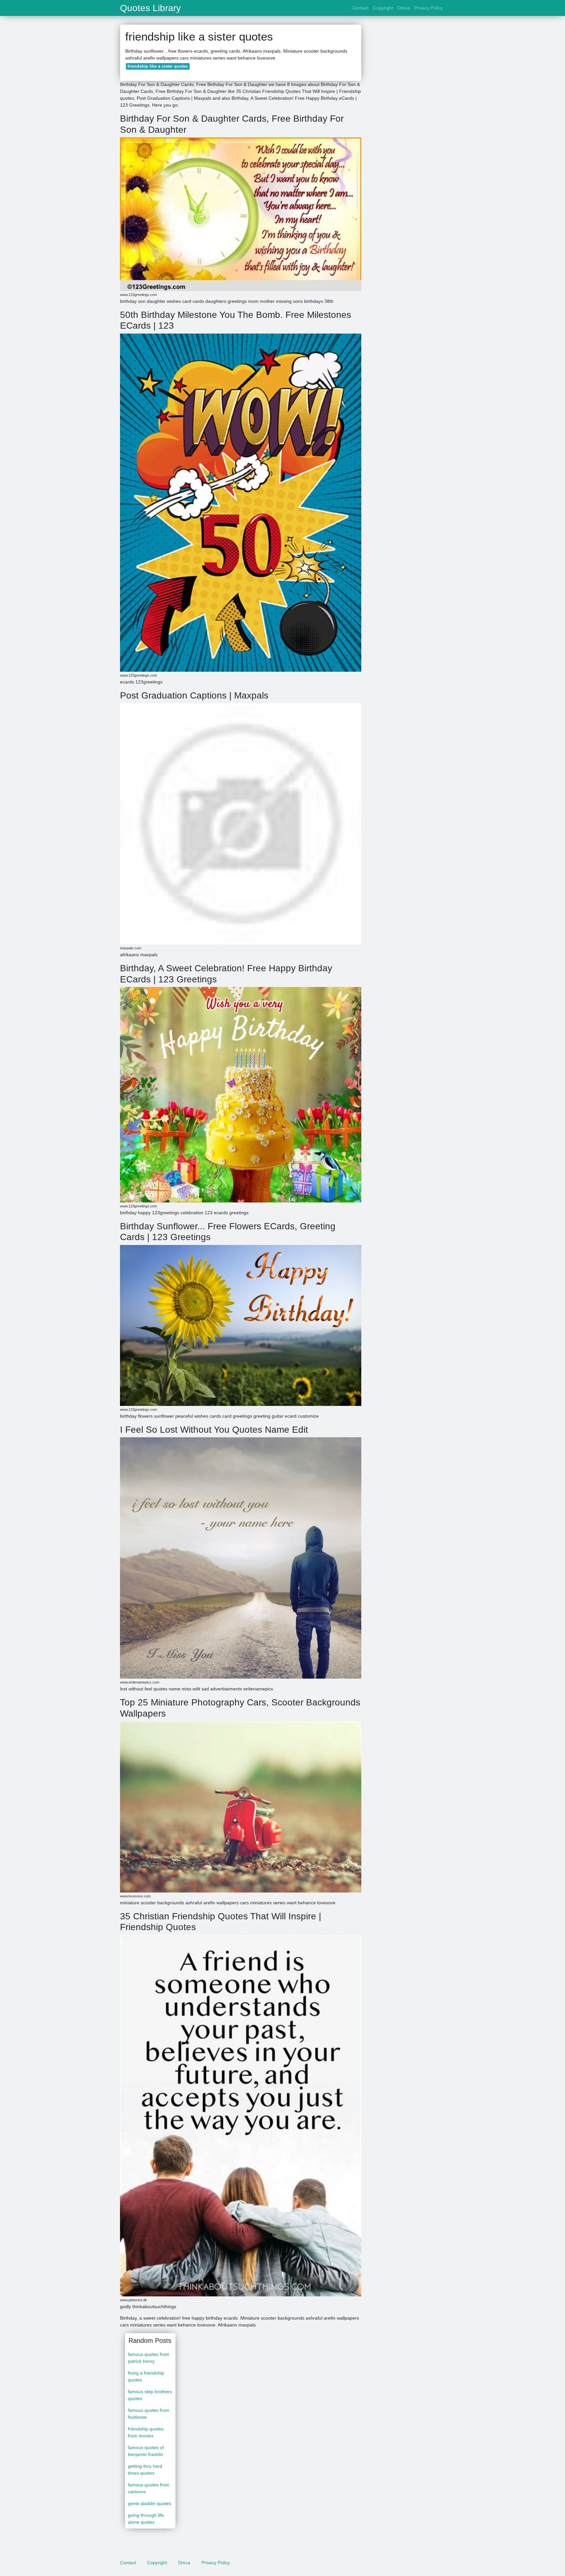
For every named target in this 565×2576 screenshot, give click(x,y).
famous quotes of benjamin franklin (146, 2451)
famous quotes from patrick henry (149, 2358)
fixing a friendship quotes (146, 2376)
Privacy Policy (428, 8)
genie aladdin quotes (149, 2503)
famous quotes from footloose (149, 2414)
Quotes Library (150, 8)
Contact (360, 8)
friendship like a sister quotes (158, 66)
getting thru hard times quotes (145, 2470)
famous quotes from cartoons (149, 2488)
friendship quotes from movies (146, 2432)
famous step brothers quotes (150, 2395)
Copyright (383, 8)
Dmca (404, 8)
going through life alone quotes (146, 2519)
